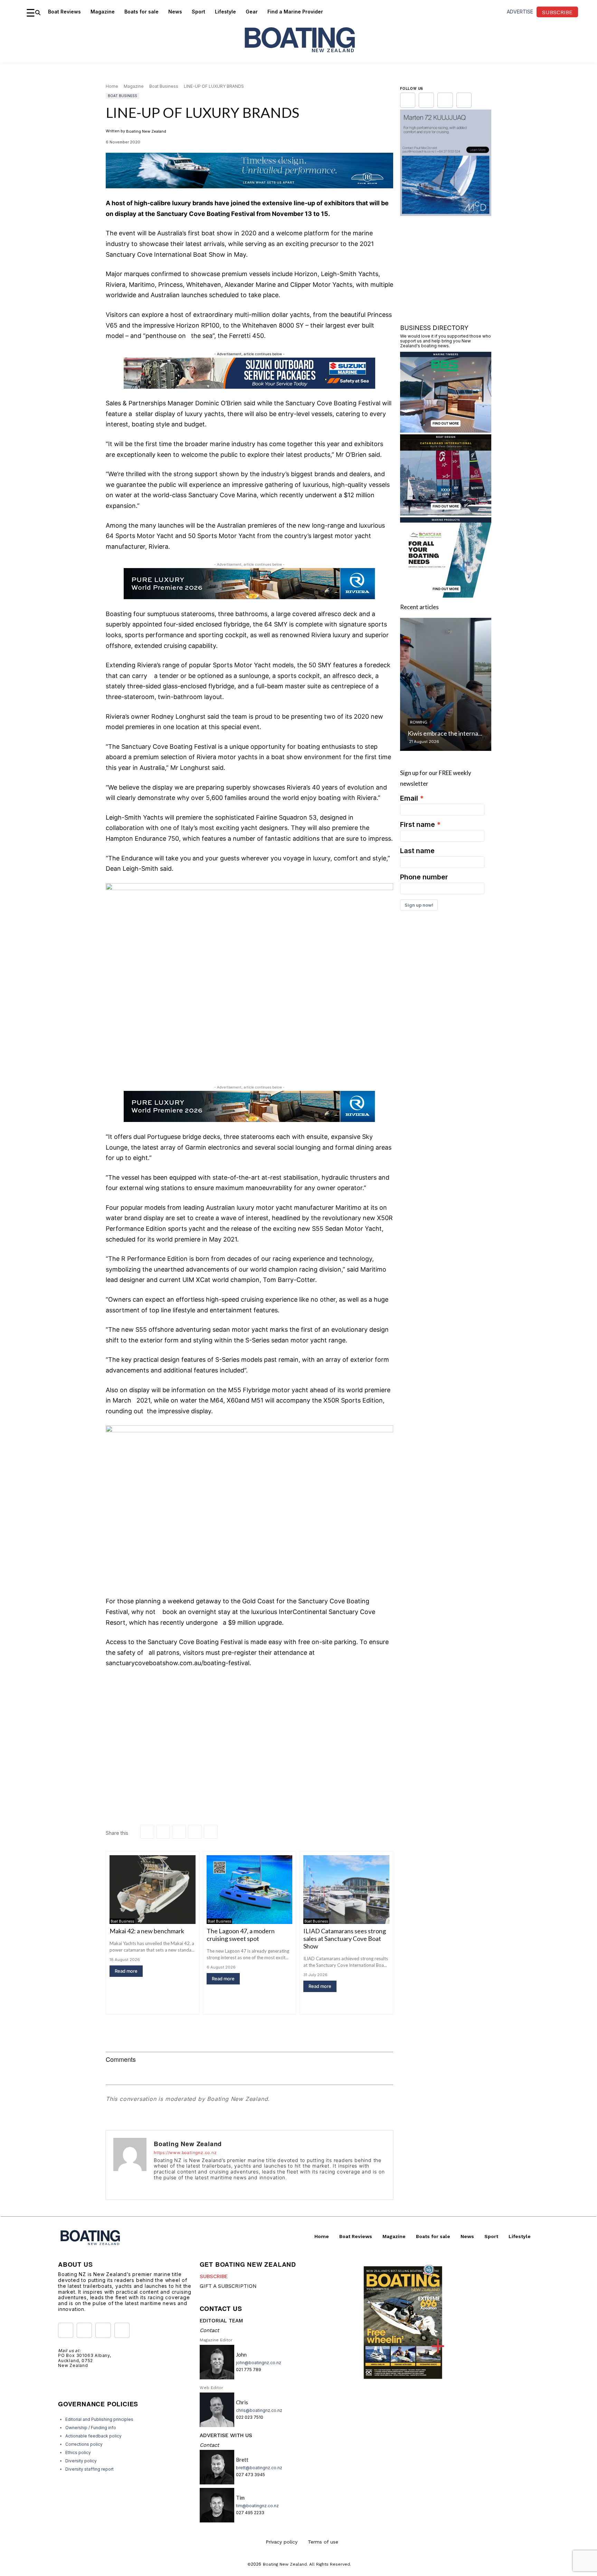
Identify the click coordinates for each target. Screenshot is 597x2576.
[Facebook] (147, 1832)
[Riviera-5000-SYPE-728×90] (249, 597)
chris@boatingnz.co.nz (259, 2410)
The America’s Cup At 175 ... (445, 733)
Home (112, 86)
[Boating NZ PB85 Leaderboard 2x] (249, 194)
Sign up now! (419, 905)
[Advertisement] (249, 1726)
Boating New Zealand (146, 131)
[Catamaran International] (446, 513)
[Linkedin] (163, 1832)
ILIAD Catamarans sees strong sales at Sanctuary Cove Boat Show (345, 1938)
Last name (417, 851)
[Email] (195, 1832)
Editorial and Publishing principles (99, 2419)
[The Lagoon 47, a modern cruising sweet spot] (250, 1890)
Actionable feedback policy (93, 2436)
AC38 (415, 722)
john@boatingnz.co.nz (259, 2363)
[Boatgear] (446, 596)
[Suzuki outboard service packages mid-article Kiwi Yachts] (249, 387)
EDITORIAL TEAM (221, 2321)
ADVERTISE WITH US (226, 2435)
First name (418, 824)
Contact (209, 2330)
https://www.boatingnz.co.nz (185, 2153)
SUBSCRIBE (214, 2276)
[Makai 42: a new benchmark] (153, 1890)
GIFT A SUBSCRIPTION (228, 2286)
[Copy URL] (211, 1832)
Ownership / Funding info (91, 2428)
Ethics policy (78, 2452)
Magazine (134, 86)
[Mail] (186, 2187)
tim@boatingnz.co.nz (257, 2506)
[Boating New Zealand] (130, 2165)
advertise (520, 12)
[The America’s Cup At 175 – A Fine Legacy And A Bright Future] (446, 684)
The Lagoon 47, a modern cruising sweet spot (241, 1935)
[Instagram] (166, 2187)
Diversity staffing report (89, 2469)
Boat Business (164, 86)
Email (409, 798)
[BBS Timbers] (446, 430)
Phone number (424, 877)
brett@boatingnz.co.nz (259, 2468)
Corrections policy (84, 2444)
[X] (179, 1832)
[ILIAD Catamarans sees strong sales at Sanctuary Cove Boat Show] (346, 1890)
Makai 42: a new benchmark (147, 1931)
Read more (126, 1971)
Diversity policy (81, 2461)
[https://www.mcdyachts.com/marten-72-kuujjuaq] (446, 214)
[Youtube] (196, 2187)
